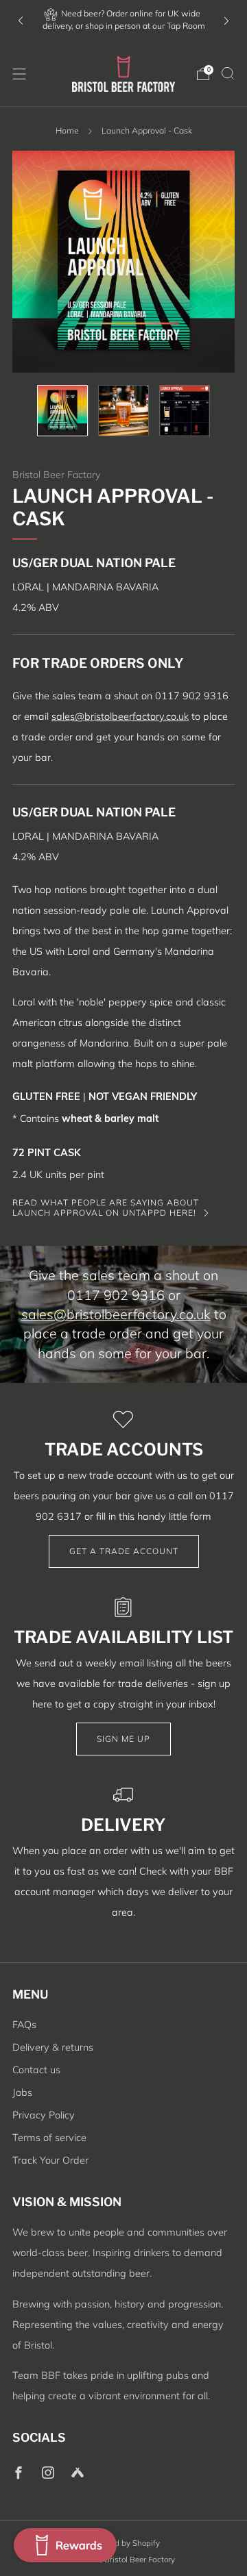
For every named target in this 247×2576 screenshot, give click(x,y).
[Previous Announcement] (21, 21)
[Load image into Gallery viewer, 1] (63, 411)
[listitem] (123, 21)
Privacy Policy (44, 2115)
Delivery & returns (53, 2047)
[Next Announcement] (226, 21)
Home (67, 130)
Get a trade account (124, 1551)
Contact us (36, 2070)
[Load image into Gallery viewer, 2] (124, 411)
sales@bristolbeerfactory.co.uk (120, 716)
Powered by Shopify (124, 2543)
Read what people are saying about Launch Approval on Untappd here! (106, 1207)
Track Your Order (50, 2160)
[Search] (228, 73)
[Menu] (19, 74)
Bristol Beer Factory (56, 475)
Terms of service (49, 2138)
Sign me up (123, 1739)
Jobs (22, 2092)
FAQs (24, 2025)
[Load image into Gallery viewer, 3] (185, 411)
